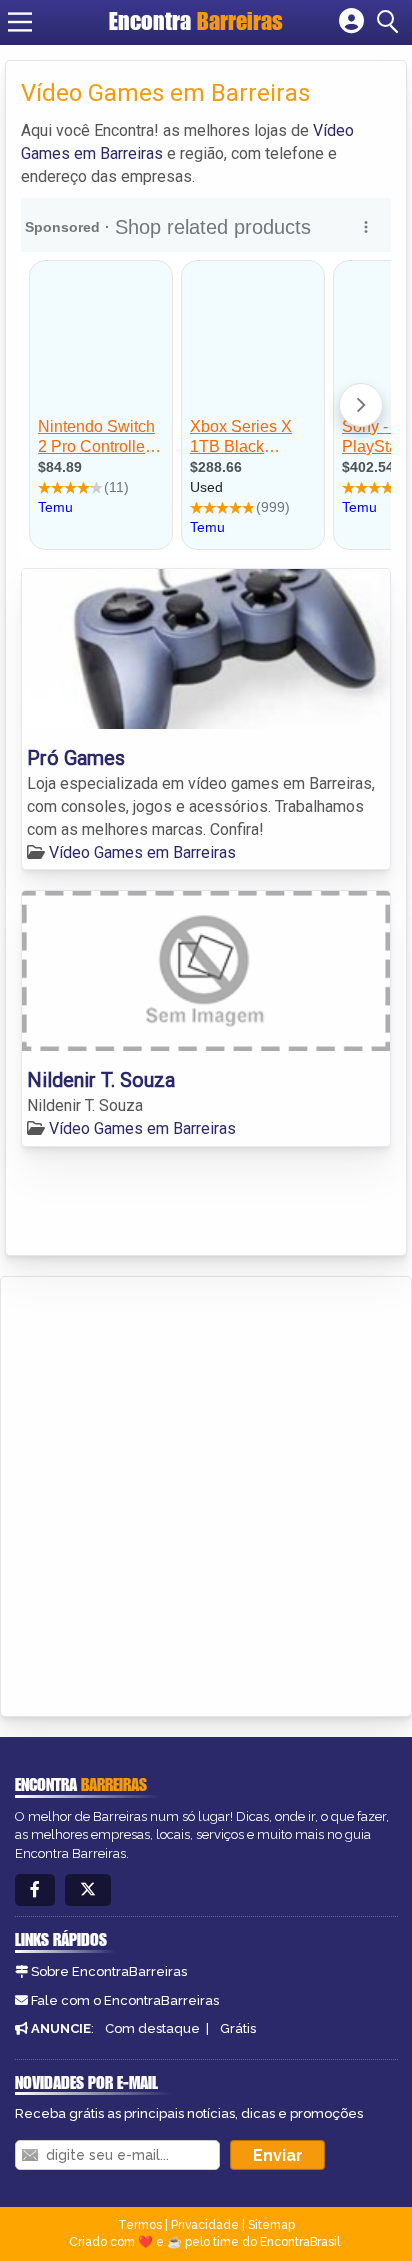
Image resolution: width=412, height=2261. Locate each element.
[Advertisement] (206, 1493)
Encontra (196, 21)
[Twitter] (88, 1890)
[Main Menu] (20, 22)
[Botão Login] (351, 22)
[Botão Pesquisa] (391, 22)
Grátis (238, 2028)
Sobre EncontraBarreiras (109, 1971)
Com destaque (152, 2028)
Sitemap (271, 2225)
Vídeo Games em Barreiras (142, 852)
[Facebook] (35, 1890)
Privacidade (205, 2225)
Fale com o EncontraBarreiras (125, 2000)
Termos (140, 2225)
